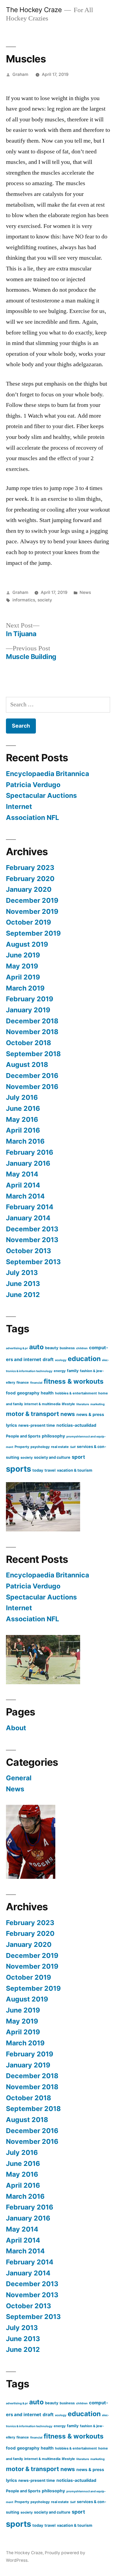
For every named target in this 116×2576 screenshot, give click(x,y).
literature (83, 1404)
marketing (98, 1404)
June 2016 (23, 1108)
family (73, 1371)
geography (28, 1393)
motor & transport (33, 1414)
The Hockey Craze (34, 10)
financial (36, 1383)
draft (48, 1359)
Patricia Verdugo (33, 785)
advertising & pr (17, 1348)
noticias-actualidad (76, 1425)
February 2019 (30, 999)
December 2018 (32, 1021)
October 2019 (28, 922)
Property (22, 1447)
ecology (61, 1360)
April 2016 (23, 1130)
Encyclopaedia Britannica (47, 774)
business (67, 1348)
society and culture (52, 1457)
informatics (24, 600)
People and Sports (23, 1436)
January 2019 (28, 1010)
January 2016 (28, 1163)
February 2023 (30, 868)
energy (60, 1371)
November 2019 (32, 911)
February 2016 (30, 1152)
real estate (60, 1447)
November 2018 (32, 1032)
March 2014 (25, 1196)
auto (36, 1347)
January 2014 (28, 1218)
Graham (20, 74)
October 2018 (28, 1043)
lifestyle (68, 1404)
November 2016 (32, 1087)
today (38, 1470)
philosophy (53, 1436)
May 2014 (22, 1174)
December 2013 (32, 1229)
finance (23, 1382)
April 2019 (23, 977)
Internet (19, 806)
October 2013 (28, 1251)
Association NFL (33, 817)
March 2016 (25, 1141)
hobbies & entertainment (76, 1393)
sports (18, 1469)
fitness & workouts (74, 1381)
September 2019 (33, 933)
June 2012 (23, 1295)
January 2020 (29, 889)
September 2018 (33, 1054)
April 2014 (23, 1185)
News (85, 592)
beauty (52, 1348)
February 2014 (30, 1207)
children (82, 1348)
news (68, 1414)
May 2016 (22, 1119)
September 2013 (33, 1262)
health (47, 1393)
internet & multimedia (42, 1404)
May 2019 (22, 966)
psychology (40, 1447)
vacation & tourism (75, 1470)
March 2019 (25, 988)
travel (50, 1470)
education (84, 1359)
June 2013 (23, 1284)
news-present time (37, 1425)
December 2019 (32, 900)
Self (73, 1447)
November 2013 (32, 1240)
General (19, 1778)
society (45, 600)
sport (78, 1457)
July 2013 (22, 1273)
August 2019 (27, 944)
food (11, 1393)
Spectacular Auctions (41, 795)
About (16, 1728)
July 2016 (22, 1097)
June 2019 (23, 955)
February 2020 (30, 879)
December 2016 (32, 1076)
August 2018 (27, 1065)
